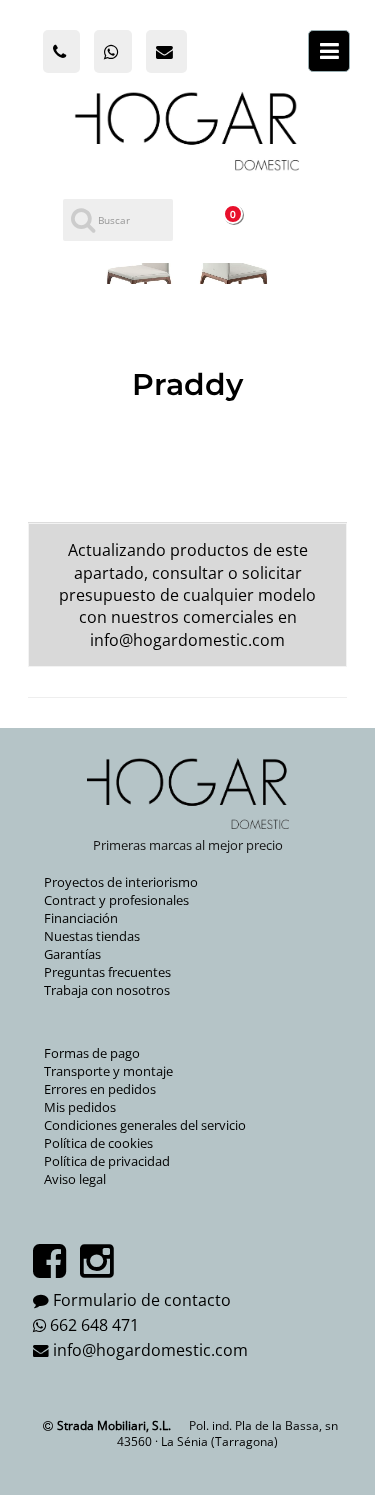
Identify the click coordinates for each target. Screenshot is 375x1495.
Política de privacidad (107, 1161)
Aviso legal (75, 1179)
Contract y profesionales (116, 900)
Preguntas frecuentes (107, 972)
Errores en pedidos (100, 1089)
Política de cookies (98, 1143)
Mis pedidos (80, 1107)
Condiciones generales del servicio (145, 1125)
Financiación (81, 918)
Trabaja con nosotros (107, 990)
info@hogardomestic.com (187, 640)
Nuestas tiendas (92, 936)
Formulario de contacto (142, 1300)
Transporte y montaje (108, 1071)
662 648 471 (94, 1325)
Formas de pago (92, 1053)
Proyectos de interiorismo (121, 882)
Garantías (72, 954)
